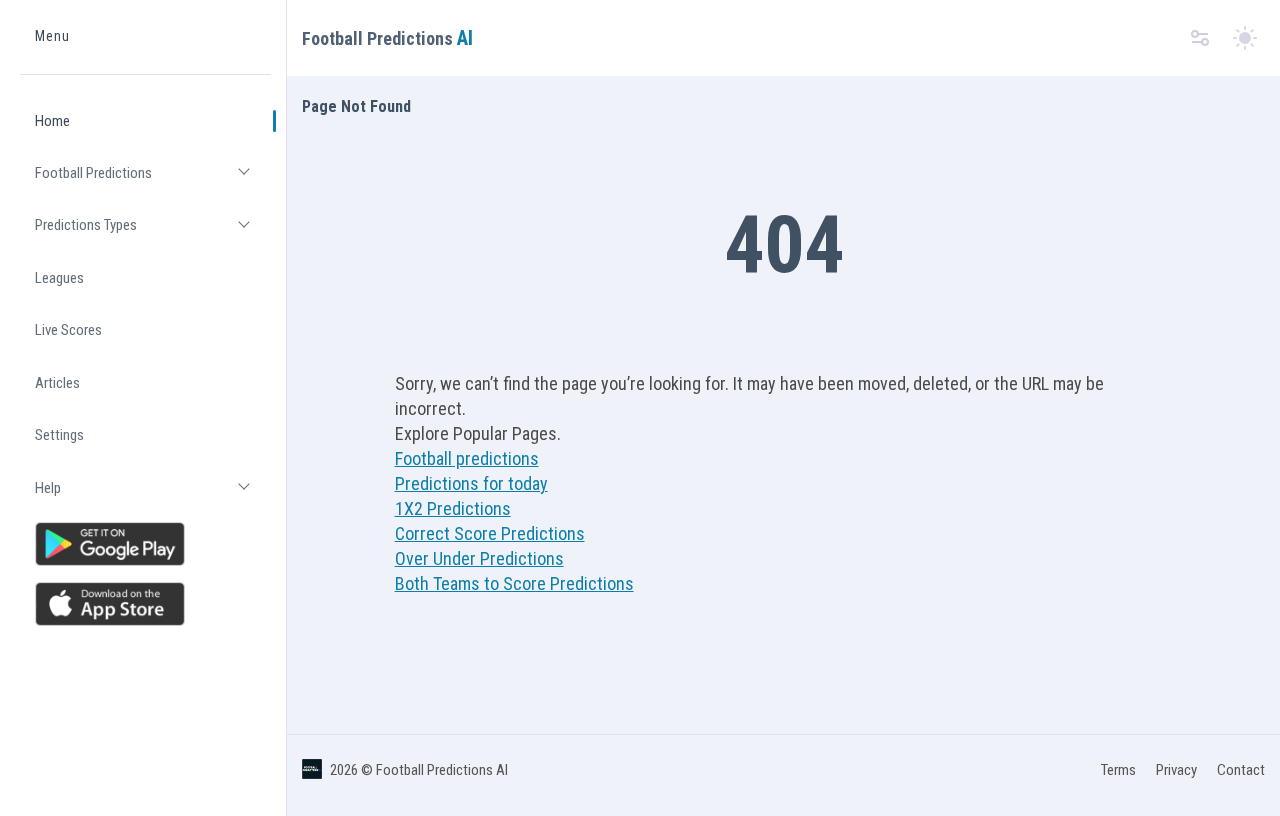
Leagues (59, 278)
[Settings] (1200, 38)
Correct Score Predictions (490, 533)
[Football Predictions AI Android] (145, 544)
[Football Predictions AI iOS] (145, 604)
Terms (1118, 770)
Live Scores (68, 331)
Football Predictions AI (442, 770)
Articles (57, 383)
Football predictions (467, 458)
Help (153, 496)
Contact (1241, 770)
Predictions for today (471, 483)
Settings (59, 436)
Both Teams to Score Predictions (514, 583)
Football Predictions (153, 181)
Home (52, 121)
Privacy (1176, 770)
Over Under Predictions (479, 558)
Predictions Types (153, 234)
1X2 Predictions (453, 508)
